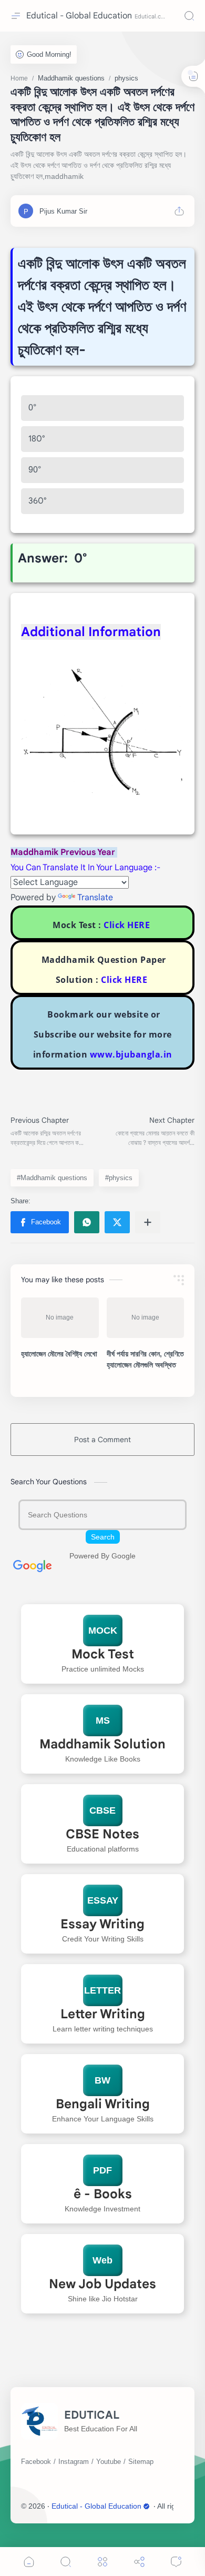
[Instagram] (74, 2462)
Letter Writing (103, 2014)
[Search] (189, 16)
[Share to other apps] (148, 1222)
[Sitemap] (141, 2462)
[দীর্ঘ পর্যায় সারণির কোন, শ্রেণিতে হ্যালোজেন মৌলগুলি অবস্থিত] (146, 1318)
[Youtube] (109, 2462)
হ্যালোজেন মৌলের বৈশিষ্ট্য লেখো (59, 1354)
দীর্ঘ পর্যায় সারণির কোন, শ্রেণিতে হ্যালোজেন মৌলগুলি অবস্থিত (145, 1359)
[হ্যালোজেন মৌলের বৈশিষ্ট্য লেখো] (60, 1318)
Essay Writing (102, 1924)
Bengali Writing (103, 2104)
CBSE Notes (102, 1834)
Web (102, 2260)
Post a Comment (102, 1440)
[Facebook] (36, 2462)
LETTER (102, 1990)
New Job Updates (102, 2284)
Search (103, 1537)
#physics (119, 1178)
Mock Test (103, 1654)
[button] (40, 1222)
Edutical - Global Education (79, 16)
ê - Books (103, 2194)
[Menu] (102, 2562)
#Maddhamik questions (52, 1178)
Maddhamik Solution (102, 1744)
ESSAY (103, 1900)
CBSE (102, 1810)
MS (103, 1720)
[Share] (139, 2562)
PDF (102, 2170)
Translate (95, 898)
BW (102, 2080)
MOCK (103, 1631)
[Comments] (176, 2562)
